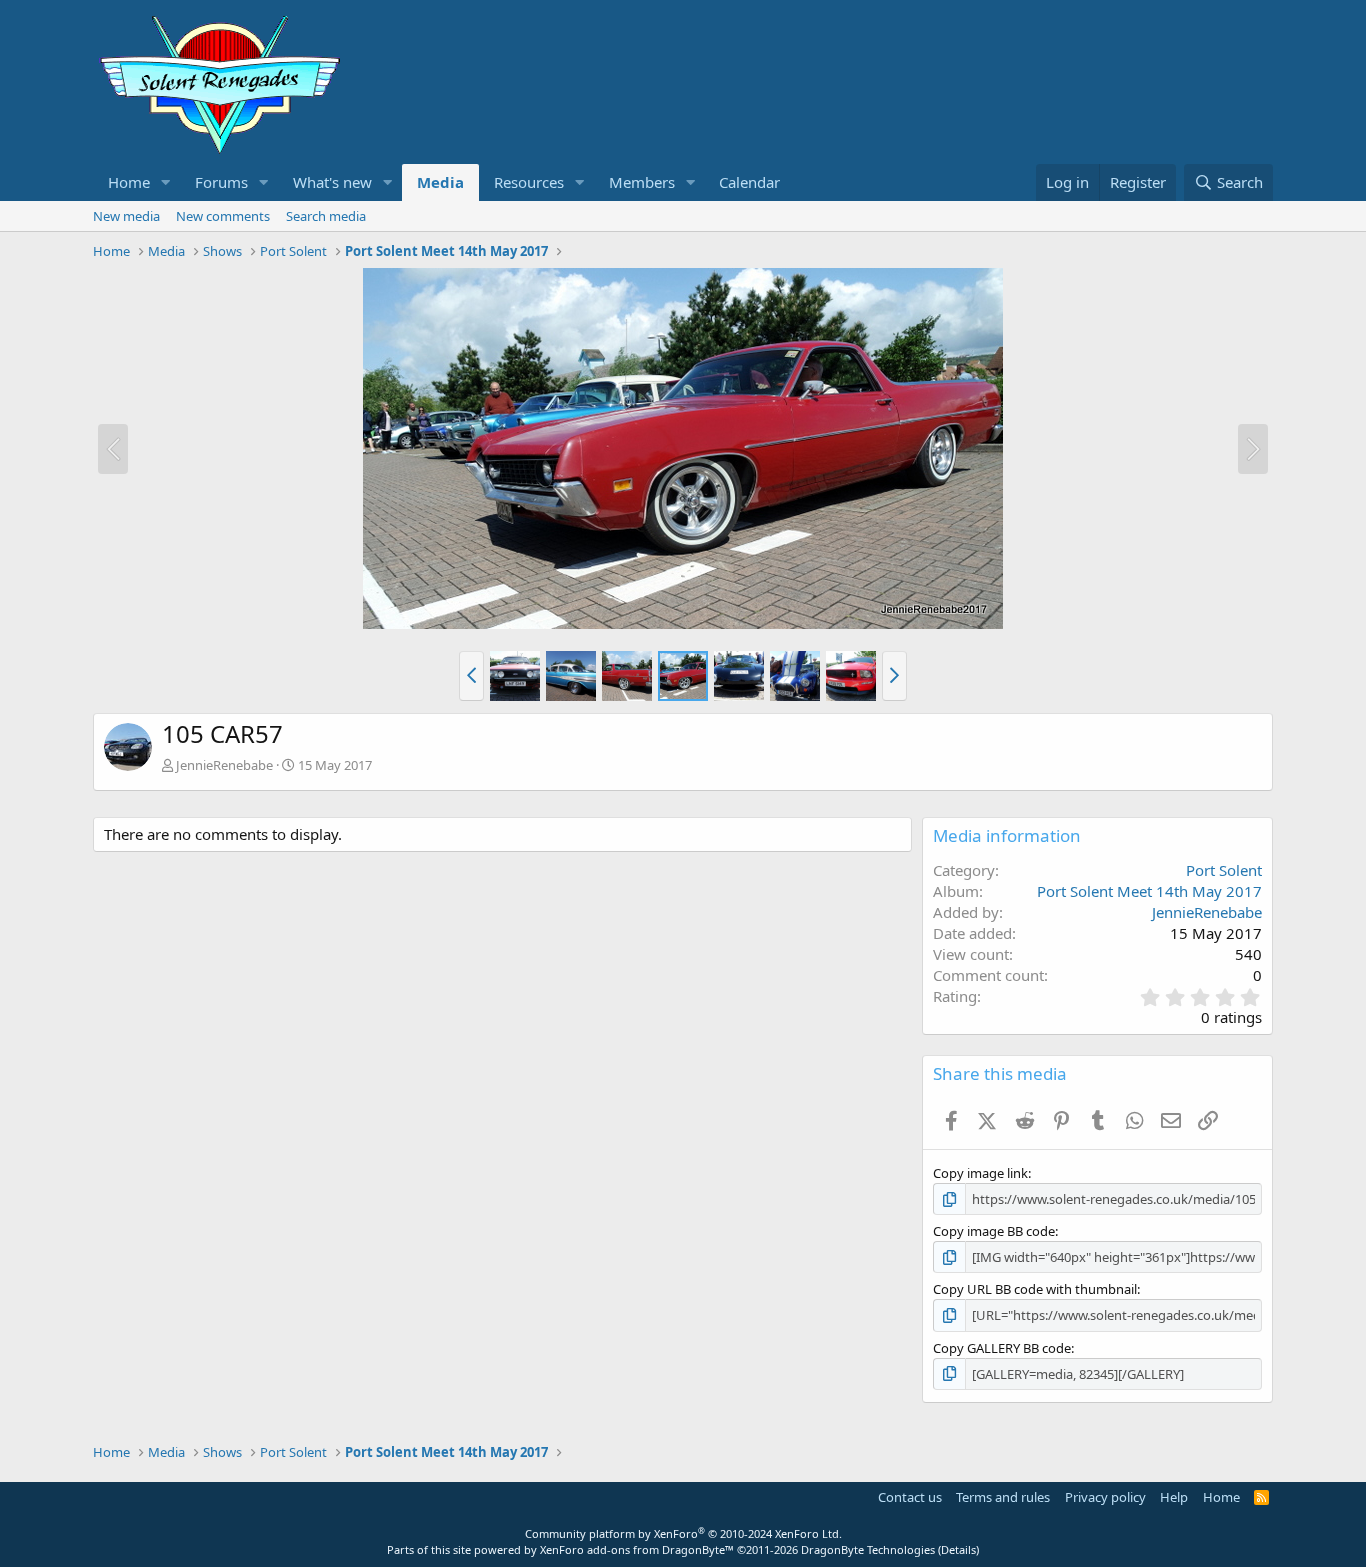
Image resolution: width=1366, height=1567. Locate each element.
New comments (223, 216)
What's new (332, 182)
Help (1174, 1497)
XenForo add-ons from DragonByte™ (637, 1549)
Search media (326, 216)
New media (126, 216)
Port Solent (1224, 870)
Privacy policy (1105, 1497)
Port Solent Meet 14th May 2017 (1149, 891)
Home (129, 182)
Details (958, 1549)
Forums (221, 182)
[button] (166, 182)
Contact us (910, 1497)
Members (642, 182)
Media (440, 182)
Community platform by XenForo (683, 1533)
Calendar (749, 182)
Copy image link (980, 1173)
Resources (529, 182)
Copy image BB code (994, 1231)
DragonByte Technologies (868, 1549)
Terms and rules (1003, 1497)
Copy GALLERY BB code (1002, 1348)
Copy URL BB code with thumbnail (1035, 1289)
